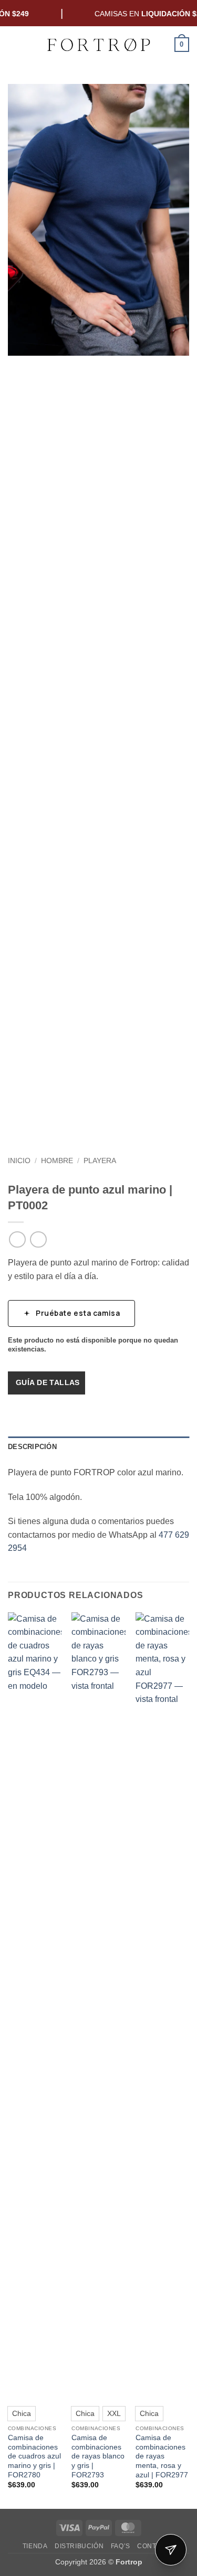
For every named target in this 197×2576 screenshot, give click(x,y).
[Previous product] (38, 1239)
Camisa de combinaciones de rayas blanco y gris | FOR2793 (98, 2456)
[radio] (22, 2413)
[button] (14, 44)
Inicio (19, 1161)
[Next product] (17, 1239)
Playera (100, 1161)
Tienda (35, 2546)
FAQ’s (121, 2546)
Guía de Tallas (48, 1382)
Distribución (79, 2546)
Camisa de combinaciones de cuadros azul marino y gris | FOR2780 (34, 2456)
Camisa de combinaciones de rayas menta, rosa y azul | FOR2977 (162, 2456)
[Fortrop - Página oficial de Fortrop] (99, 45)
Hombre (57, 1161)
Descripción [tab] (32, 1447)
